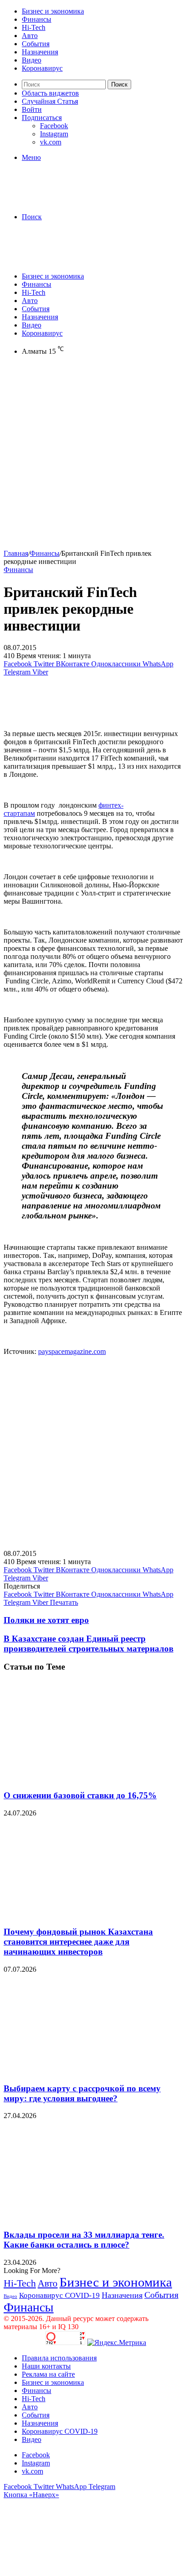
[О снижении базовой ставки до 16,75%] (92, 1778)
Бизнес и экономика (53, 11)
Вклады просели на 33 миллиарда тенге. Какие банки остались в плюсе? (84, 2240)
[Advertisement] (93, 456)
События (36, 44)
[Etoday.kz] (72, 201)
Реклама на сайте (48, 2374)
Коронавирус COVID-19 (59, 2295)
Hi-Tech (34, 27)
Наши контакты (46, 2366)
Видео (32, 60)
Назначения (40, 52)
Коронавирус (42, 68)
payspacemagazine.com (72, 1351)
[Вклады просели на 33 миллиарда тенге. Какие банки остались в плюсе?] (92, 2217)
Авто (30, 36)
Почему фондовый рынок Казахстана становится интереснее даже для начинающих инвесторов (78, 1942)
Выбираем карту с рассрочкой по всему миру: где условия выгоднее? (82, 2093)
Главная (16, 553)
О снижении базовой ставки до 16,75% (80, 1795)
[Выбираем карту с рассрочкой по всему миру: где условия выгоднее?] (92, 2071)
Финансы (37, 19)
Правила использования (59, 2358)
